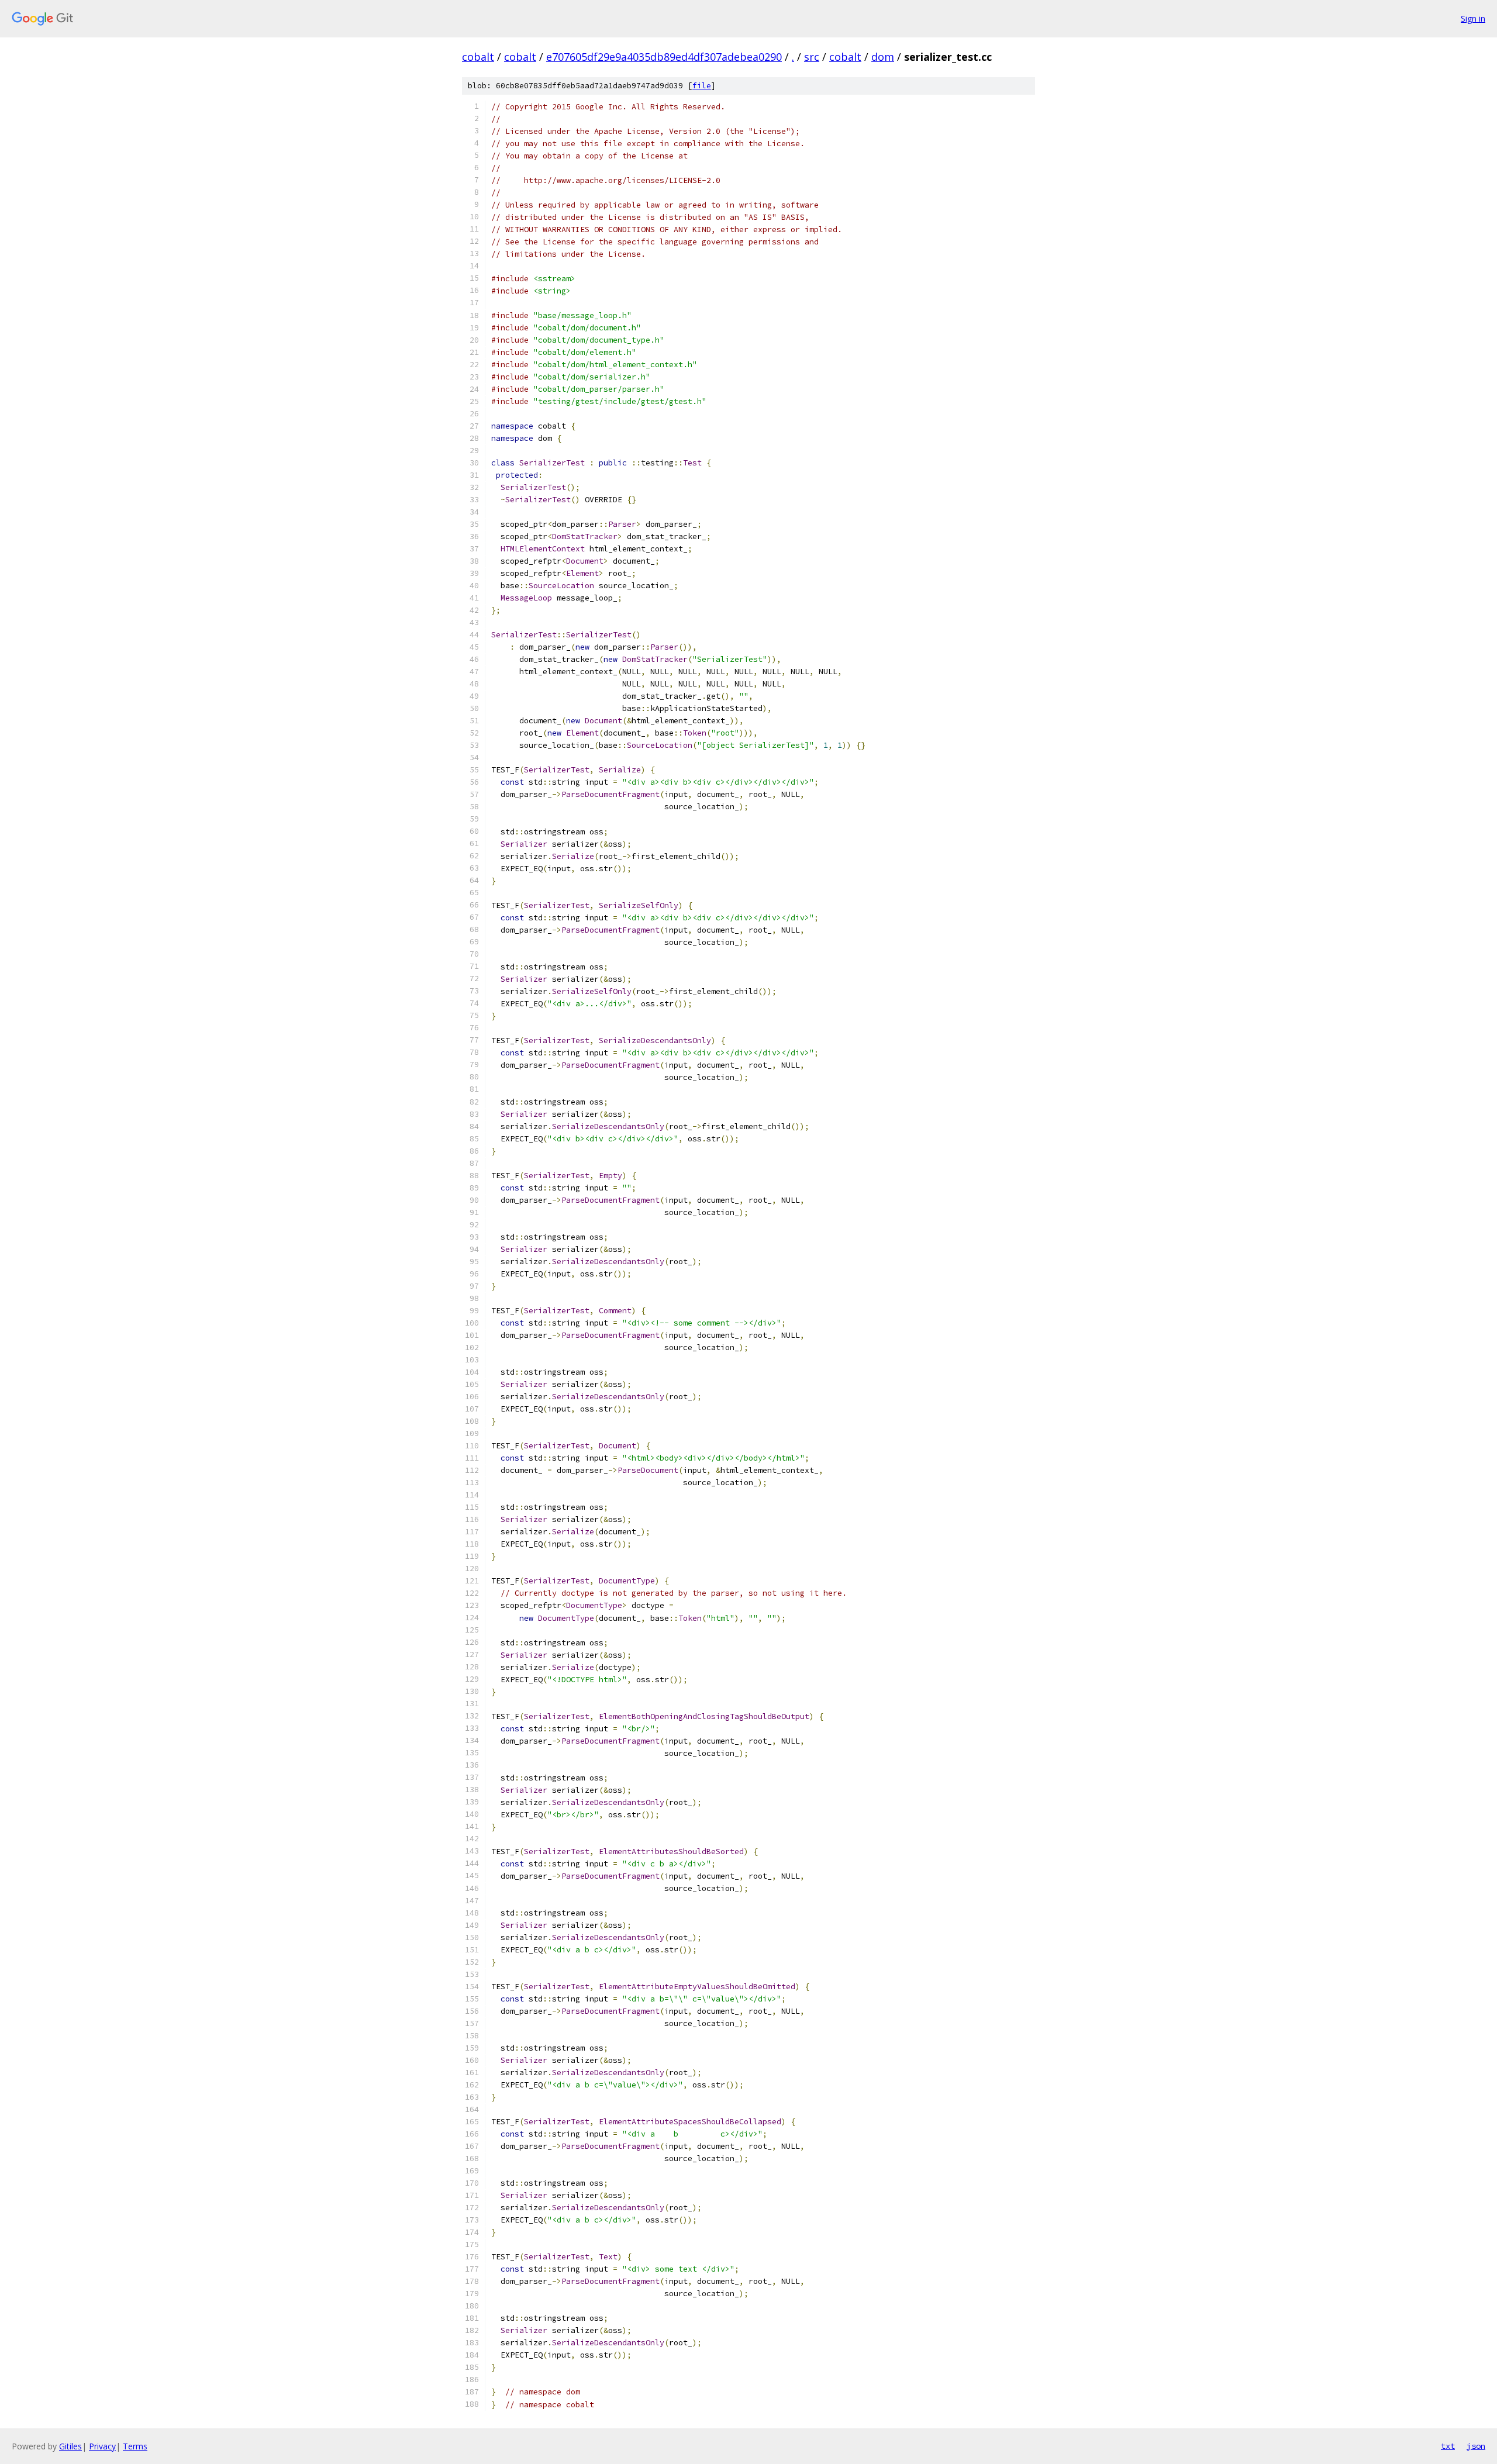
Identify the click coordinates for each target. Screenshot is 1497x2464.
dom (883, 57)
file (702, 86)
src (812, 57)
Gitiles (70, 2446)
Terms (135, 2446)
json (1476, 2446)
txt (1448, 2446)
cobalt (478, 57)
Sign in (1473, 18)
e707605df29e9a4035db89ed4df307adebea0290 (664, 57)
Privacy (102, 2446)
